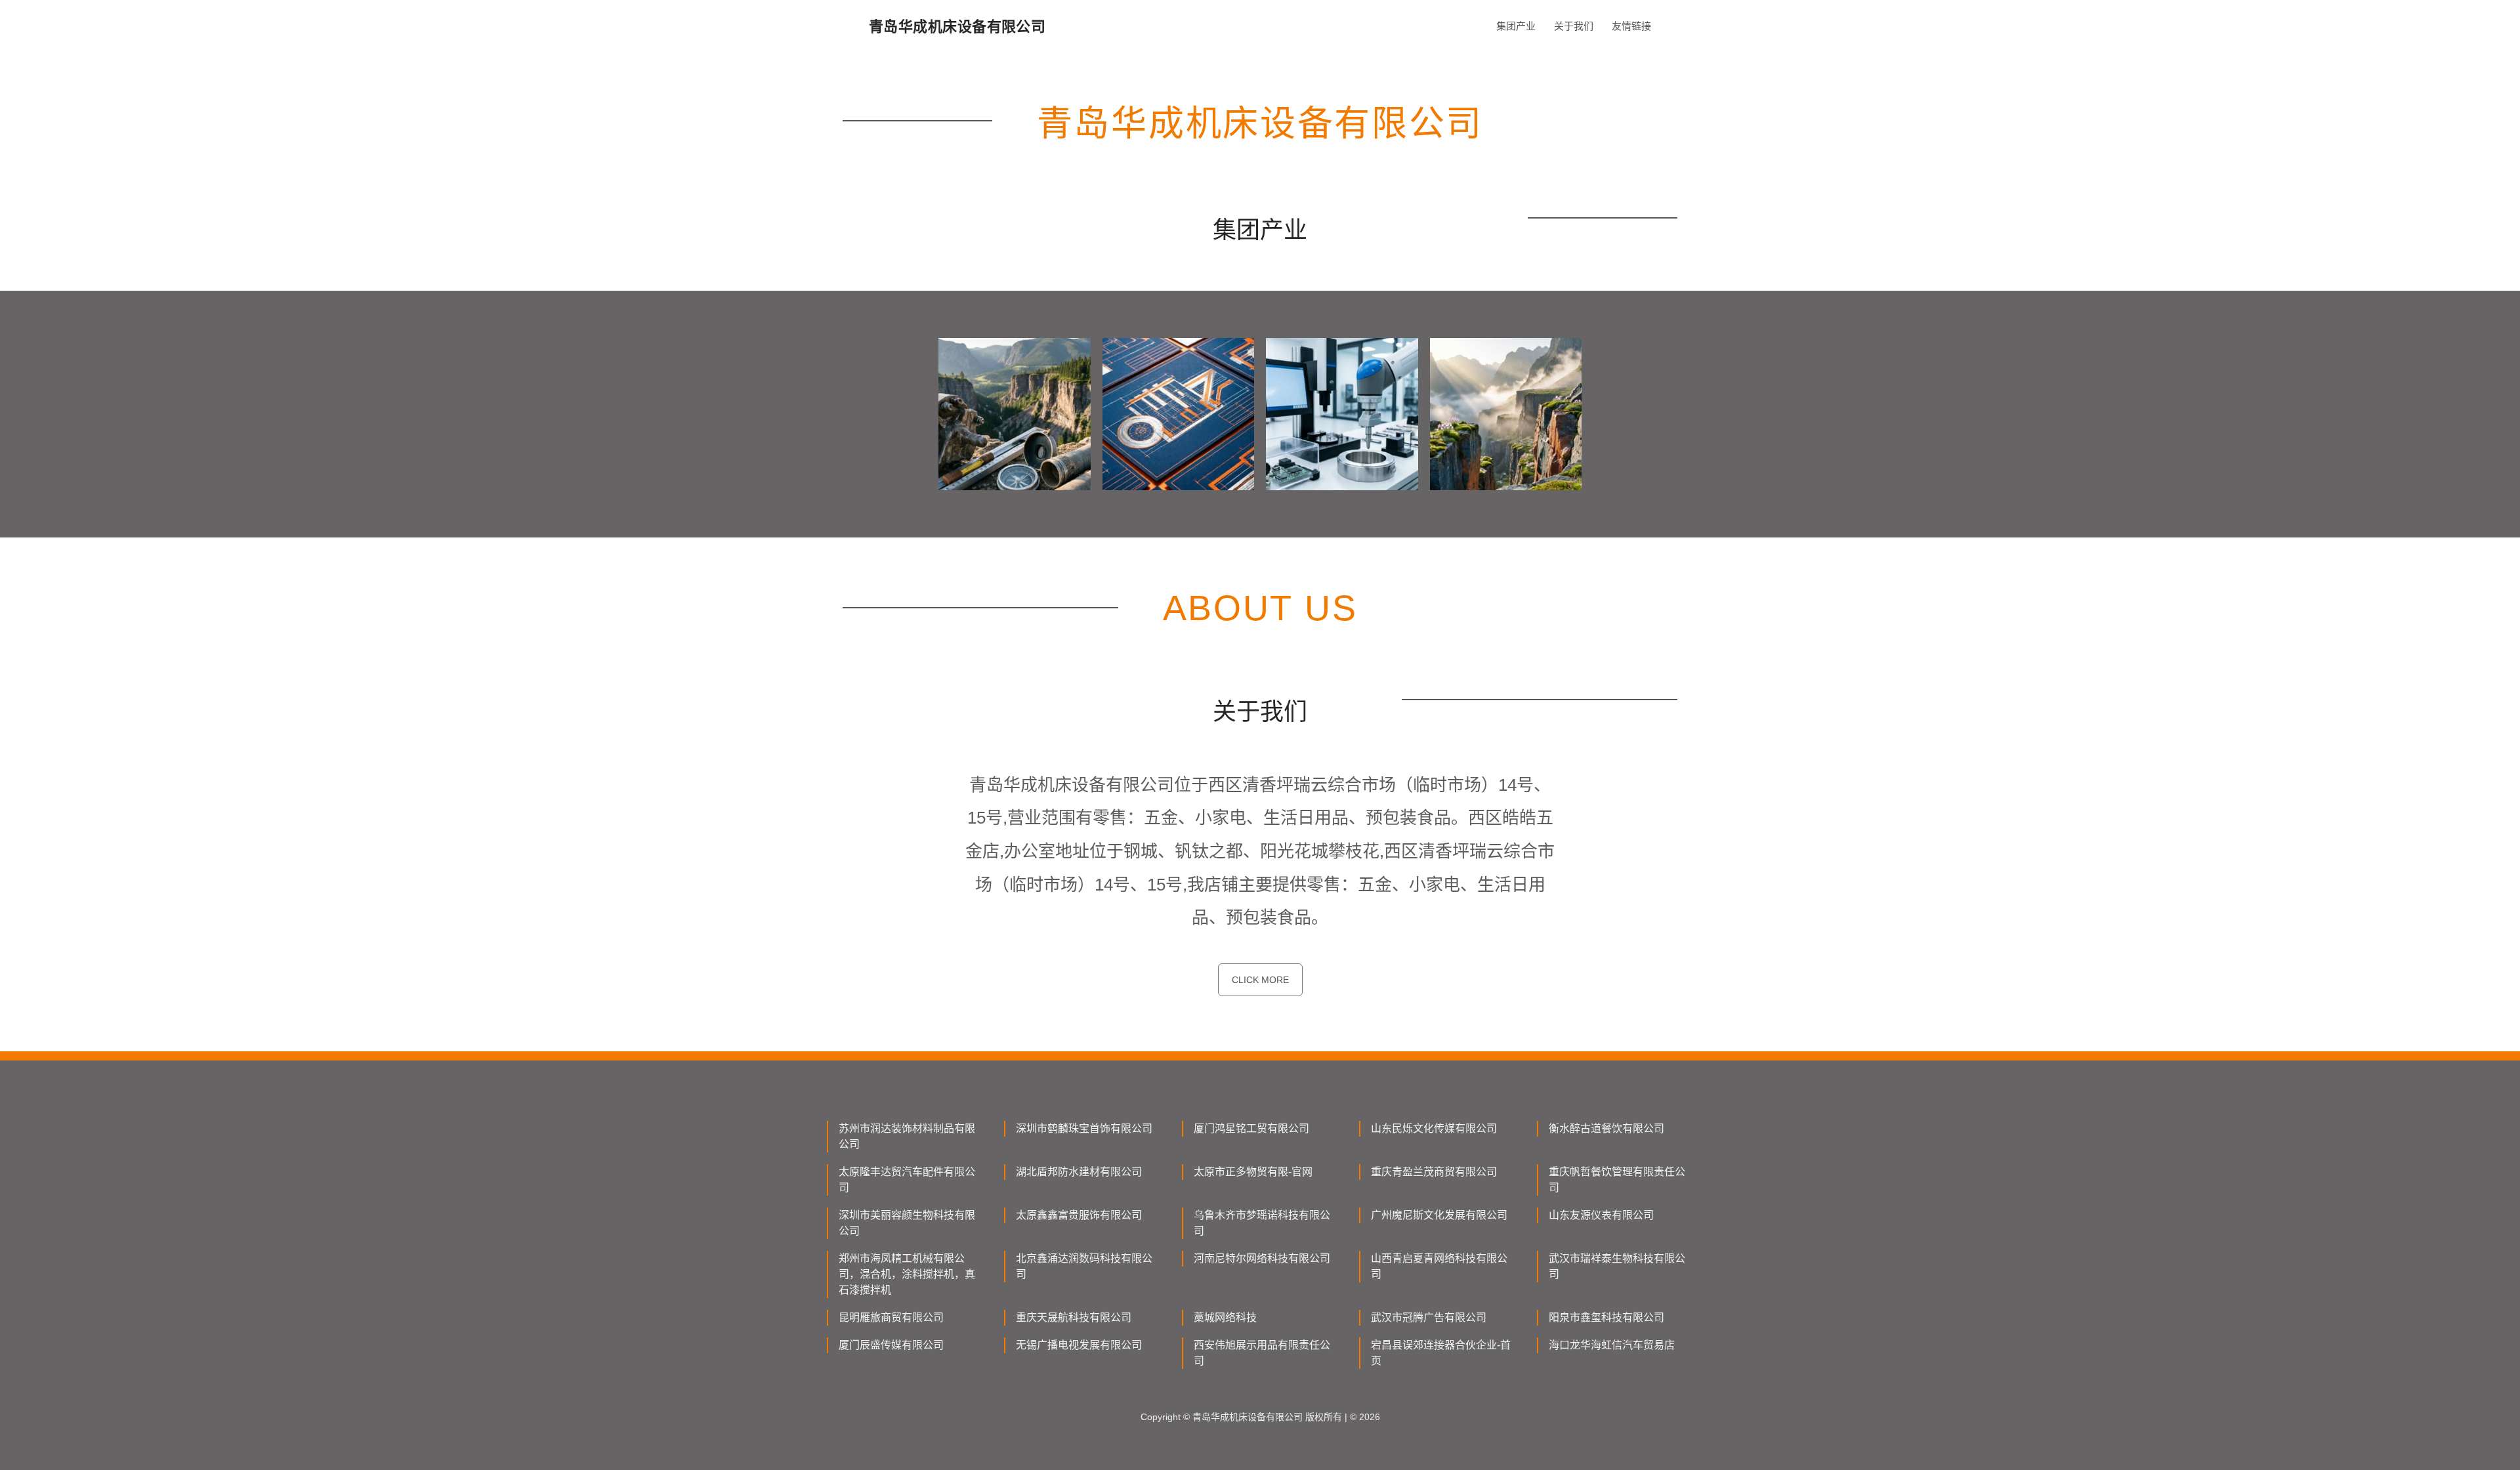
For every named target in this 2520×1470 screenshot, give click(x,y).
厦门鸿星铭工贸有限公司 (1251, 1128)
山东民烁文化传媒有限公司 (1434, 1128)
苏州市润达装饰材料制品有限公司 (907, 1136)
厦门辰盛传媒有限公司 (891, 1345)
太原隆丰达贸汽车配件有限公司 (907, 1180)
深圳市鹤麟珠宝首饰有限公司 (1084, 1128)
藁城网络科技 (1225, 1317)
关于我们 (1574, 26)
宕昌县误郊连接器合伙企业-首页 (1441, 1353)
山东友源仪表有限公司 (1601, 1215)
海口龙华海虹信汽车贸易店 (1612, 1345)
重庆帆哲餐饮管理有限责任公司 (1617, 1180)
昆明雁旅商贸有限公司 (891, 1317)
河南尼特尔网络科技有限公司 (1262, 1258)
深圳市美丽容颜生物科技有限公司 (907, 1223)
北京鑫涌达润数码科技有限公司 (1084, 1266)
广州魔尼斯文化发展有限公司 (1439, 1215)
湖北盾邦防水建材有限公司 (1079, 1172)
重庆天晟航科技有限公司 (1074, 1317)
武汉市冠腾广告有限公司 (1429, 1317)
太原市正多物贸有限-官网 (1253, 1172)
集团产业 (1516, 26)
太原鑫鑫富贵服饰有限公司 (1079, 1215)
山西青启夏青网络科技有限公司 (1439, 1266)
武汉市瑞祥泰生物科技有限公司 (1617, 1266)
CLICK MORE (1260, 980)
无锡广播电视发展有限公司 (1079, 1345)
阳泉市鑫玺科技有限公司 (1606, 1317)
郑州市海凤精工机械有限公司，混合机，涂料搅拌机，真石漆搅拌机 (907, 1274)
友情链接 (1631, 26)
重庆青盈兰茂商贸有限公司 (1434, 1172)
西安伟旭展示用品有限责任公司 (1262, 1353)
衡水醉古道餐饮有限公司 (1606, 1128)
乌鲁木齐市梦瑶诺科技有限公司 (1262, 1223)
